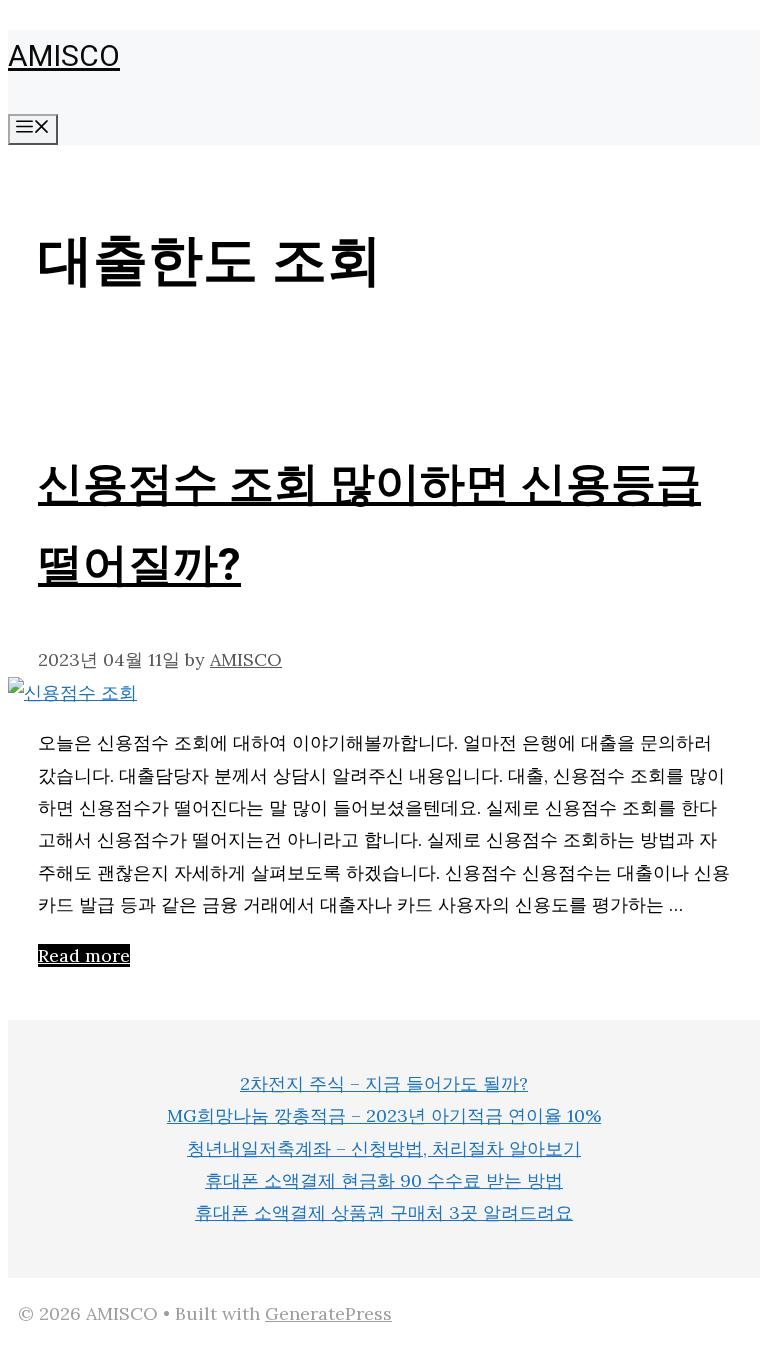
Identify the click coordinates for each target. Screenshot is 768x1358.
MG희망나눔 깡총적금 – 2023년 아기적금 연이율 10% (384, 1115)
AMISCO (64, 57)
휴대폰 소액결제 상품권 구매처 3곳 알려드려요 (384, 1212)
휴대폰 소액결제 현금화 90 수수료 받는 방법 (384, 1180)
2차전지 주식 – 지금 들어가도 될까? (384, 1083)
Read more (84, 955)
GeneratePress (328, 1313)
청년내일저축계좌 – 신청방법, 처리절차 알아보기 (384, 1148)
